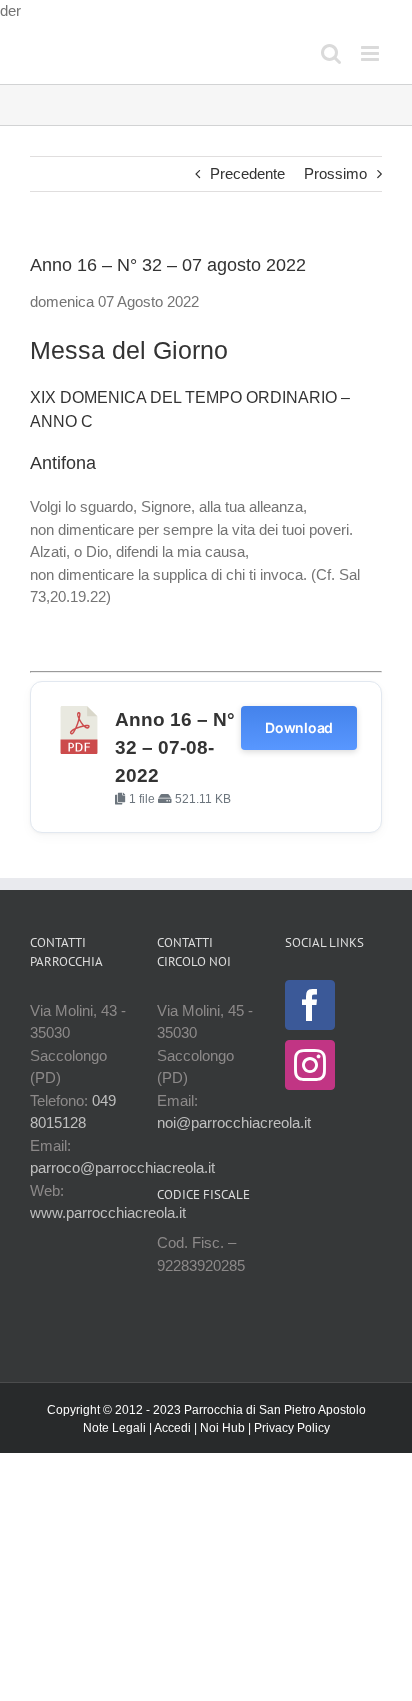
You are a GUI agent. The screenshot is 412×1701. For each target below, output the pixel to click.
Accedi (172, 1428)
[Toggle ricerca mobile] (331, 53)
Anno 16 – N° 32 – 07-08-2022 (175, 747)
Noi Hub (222, 1428)
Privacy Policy (292, 1428)
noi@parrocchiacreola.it (234, 1122)
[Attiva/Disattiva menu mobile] (371, 53)
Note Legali (114, 1428)
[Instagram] (310, 1065)
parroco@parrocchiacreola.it (122, 1167)
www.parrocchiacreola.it (108, 1212)
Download (299, 727)
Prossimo (335, 173)
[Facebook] (310, 1005)
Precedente (247, 173)
